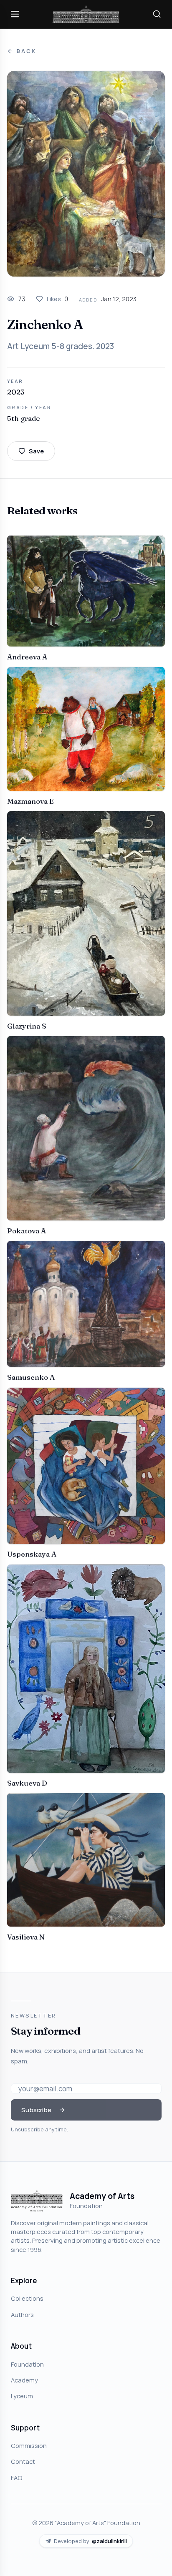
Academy (24, 2380)
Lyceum (22, 2396)
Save (36, 451)
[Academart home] (86, 14)
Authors (22, 2314)
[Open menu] (15, 14)
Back (26, 51)
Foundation (27, 2364)
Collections (27, 2298)
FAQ (16, 2478)
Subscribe (36, 2110)
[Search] (157, 14)
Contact (23, 2461)
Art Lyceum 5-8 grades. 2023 (61, 346)
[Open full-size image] (86, 174)
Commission (29, 2445)
